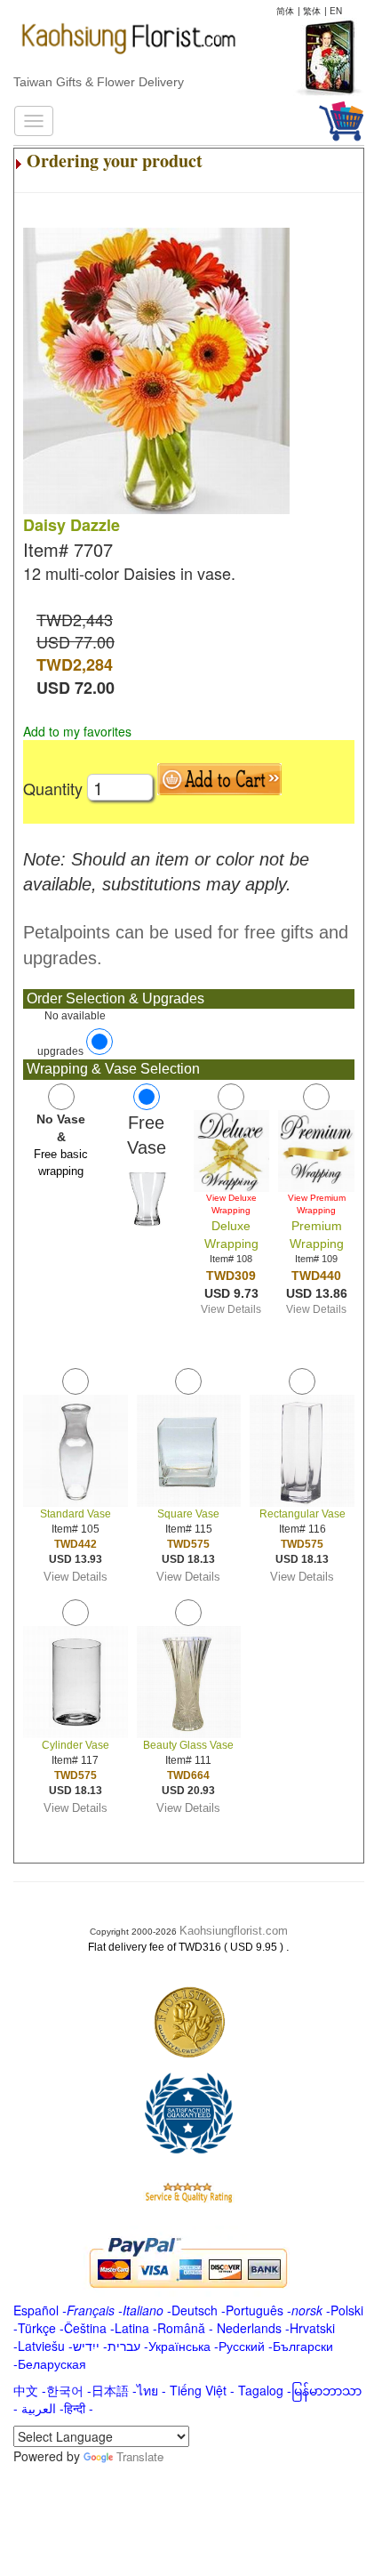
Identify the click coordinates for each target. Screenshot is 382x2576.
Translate (140, 2456)
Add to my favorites (77, 731)
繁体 (312, 11)
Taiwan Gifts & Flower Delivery (99, 82)
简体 (285, 11)
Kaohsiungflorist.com (234, 1931)
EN (336, 11)
